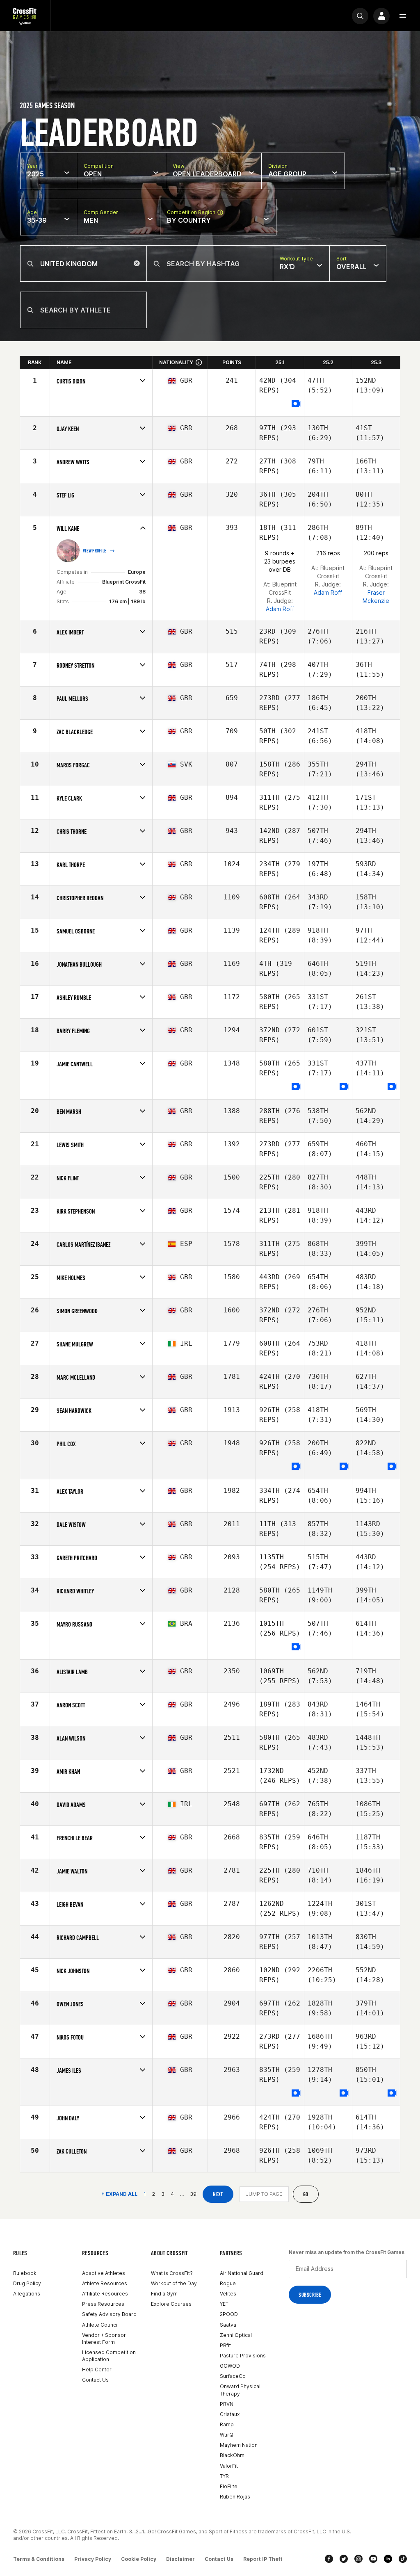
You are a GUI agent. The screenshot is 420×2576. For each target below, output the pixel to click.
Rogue (228, 2283)
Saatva (228, 2325)
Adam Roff (280, 609)
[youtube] (373, 2559)
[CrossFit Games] (25, 16)
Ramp (227, 2424)
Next (218, 2194)
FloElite (229, 2486)
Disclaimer (180, 2559)
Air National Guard (242, 2273)
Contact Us (95, 2380)
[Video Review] (296, 404)
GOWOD (230, 2366)
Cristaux (230, 2414)
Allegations (27, 2294)
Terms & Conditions (39, 2559)
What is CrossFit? (172, 2273)
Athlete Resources (105, 2283)
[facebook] (329, 2559)
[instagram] (358, 2559)
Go (306, 2194)
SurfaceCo (233, 2376)
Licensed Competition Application (109, 2356)
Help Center (97, 2370)
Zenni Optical (236, 2335)
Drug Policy (27, 2283)
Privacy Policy (93, 2559)
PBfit (225, 2345)
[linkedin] (388, 2559)
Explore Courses (171, 2304)
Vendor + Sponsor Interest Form (104, 2339)
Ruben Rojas (235, 2497)
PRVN (227, 2404)
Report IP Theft (263, 2559)
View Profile (95, 551)
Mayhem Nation (239, 2445)
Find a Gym (164, 2294)
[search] (360, 16)
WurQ (227, 2435)
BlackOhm (232, 2455)
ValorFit (229, 2466)
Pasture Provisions (243, 2356)
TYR (224, 2476)
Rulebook (25, 2273)
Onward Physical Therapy (240, 2390)
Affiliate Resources (105, 2294)
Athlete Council (100, 2325)
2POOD (229, 2314)
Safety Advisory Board (109, 2314)
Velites (228, 2294)
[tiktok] (403, 2559)
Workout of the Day (174, 2283)
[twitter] (344, 2559)
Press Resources (103, 2304)
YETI (225, 2304)
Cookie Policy (139, 2559)
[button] (403, 16)
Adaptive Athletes (104, 2273)
